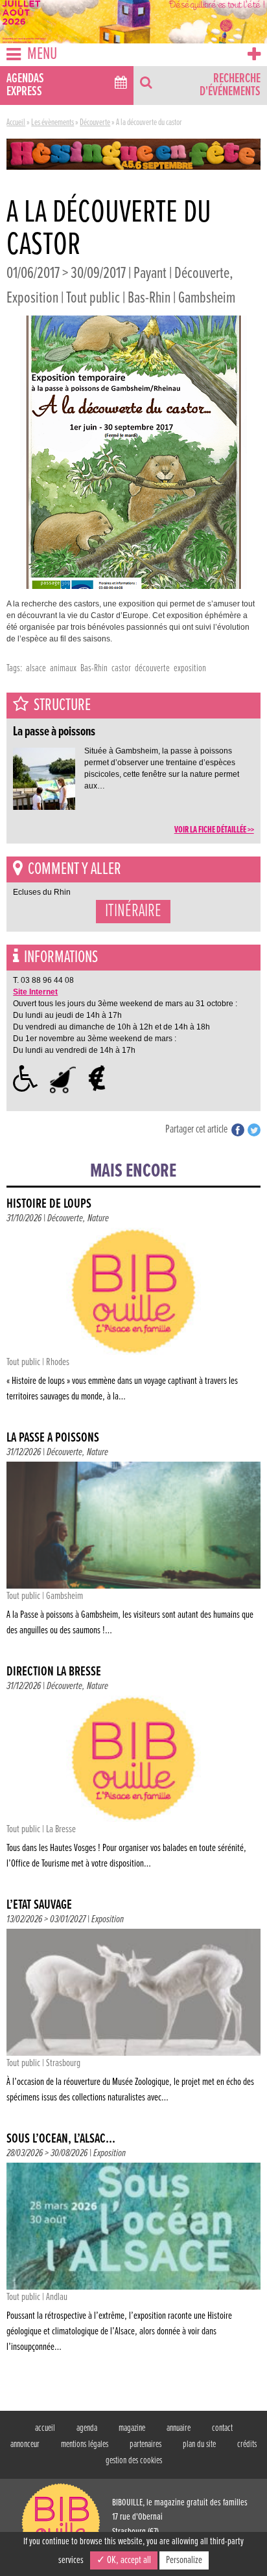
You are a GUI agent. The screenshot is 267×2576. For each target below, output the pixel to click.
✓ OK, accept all (124, 2560)
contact (222, 2428)
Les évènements (52, 122)
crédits (247, 2444)
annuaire (179, 2428)
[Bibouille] (133, 154)
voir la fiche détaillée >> (214, 830)
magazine (132, 2428)
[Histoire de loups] (133, 1318)
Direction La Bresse (54, 1672)
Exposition (108, 1919)
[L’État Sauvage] (133, 2019)
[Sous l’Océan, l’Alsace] (133, 2260)
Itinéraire (133, 912)
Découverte (95, 122)
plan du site (199, 2444)
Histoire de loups (49, 1204)
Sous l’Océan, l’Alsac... (61, 2139)
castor (121, 668)
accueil (45, 2428)
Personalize (184, 2560)
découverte (152, 668)
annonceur (25, 2444)
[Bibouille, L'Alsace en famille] (133, 22)
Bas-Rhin (94, 668)
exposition (190, 668)
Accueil (16, 122)
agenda (87, 2428)
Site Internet (35, 992)
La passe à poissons (53, 1438)
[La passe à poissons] (133, 1552)
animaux (63, 668)
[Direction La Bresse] (133, 1786)
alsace (36, 668)
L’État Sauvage (39, 1905)
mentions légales (85, 2444)
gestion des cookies (134, 2461)
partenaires (145, 2444)
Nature (98, 1218)
